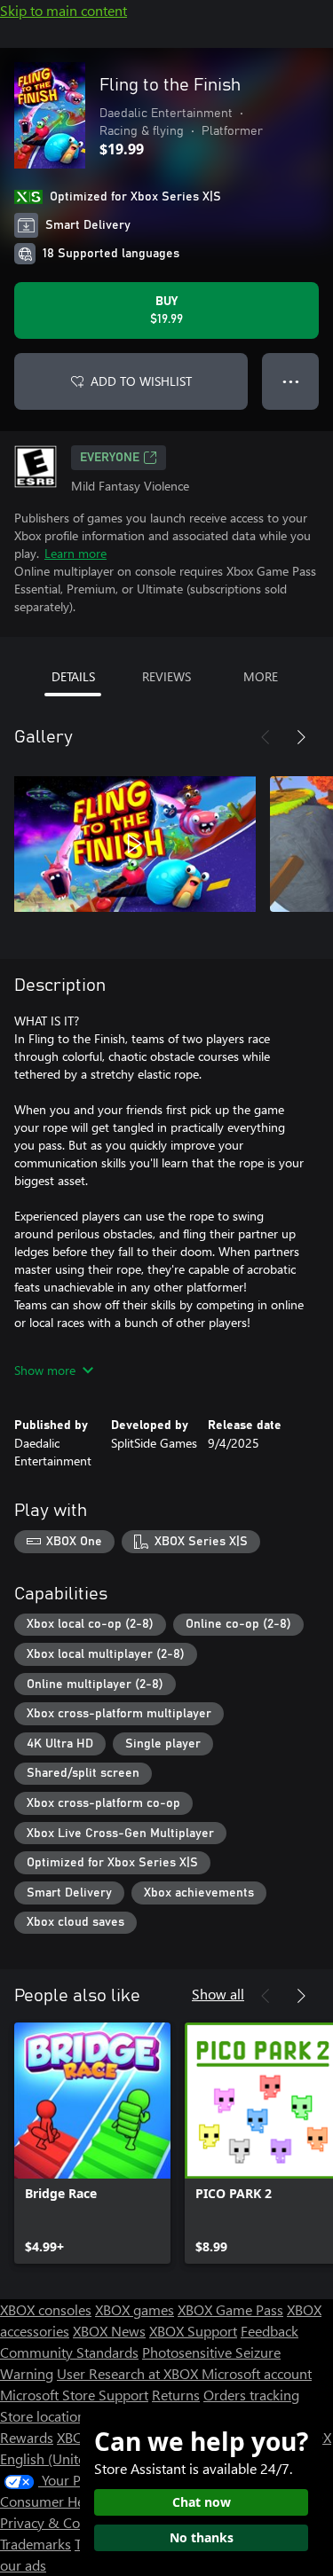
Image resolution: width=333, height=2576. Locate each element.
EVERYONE (110, 458)
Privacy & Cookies (56, 2522)
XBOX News (109, 2331)
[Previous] (266, 737)
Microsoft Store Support (74, 2395)
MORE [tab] (261, 676)
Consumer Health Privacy (78, 2501)
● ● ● (291, 381)
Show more (45, 1370)
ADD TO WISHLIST (141, 381)
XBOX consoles (46, 2309)
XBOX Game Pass (230, 2309)
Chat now (202, 2502)
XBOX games (135, 2309)
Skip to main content (63, 10)
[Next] (301, 737)
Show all (218, 1994)
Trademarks (36, 2544)
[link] (92, 2143)
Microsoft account (257, 2373)
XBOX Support (193, 2331)
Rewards (27, 2437)
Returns (176, 2395)
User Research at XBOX (129, 2373)
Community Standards (69, 2352)
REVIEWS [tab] (166, 676)
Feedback (270, 2331)
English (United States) (69, 2458)
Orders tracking (251, 2395)
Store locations (46, 2416)
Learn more (75, 553)
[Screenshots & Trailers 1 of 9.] (135, 844)
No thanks (202, 2537)
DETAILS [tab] (73, 676)
